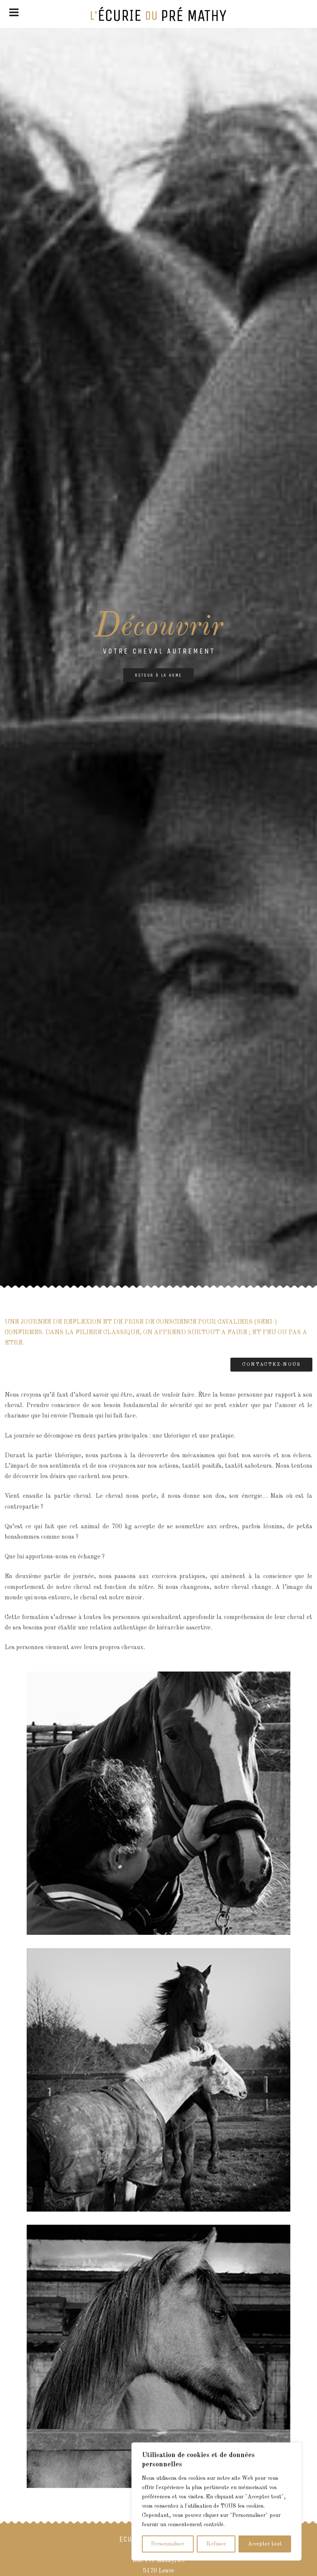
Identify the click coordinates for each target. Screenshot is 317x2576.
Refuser (216, 2544)
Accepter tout (265, 2544)
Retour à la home (158, 675)
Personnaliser (168, 2544)
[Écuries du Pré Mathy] (158, 14)
